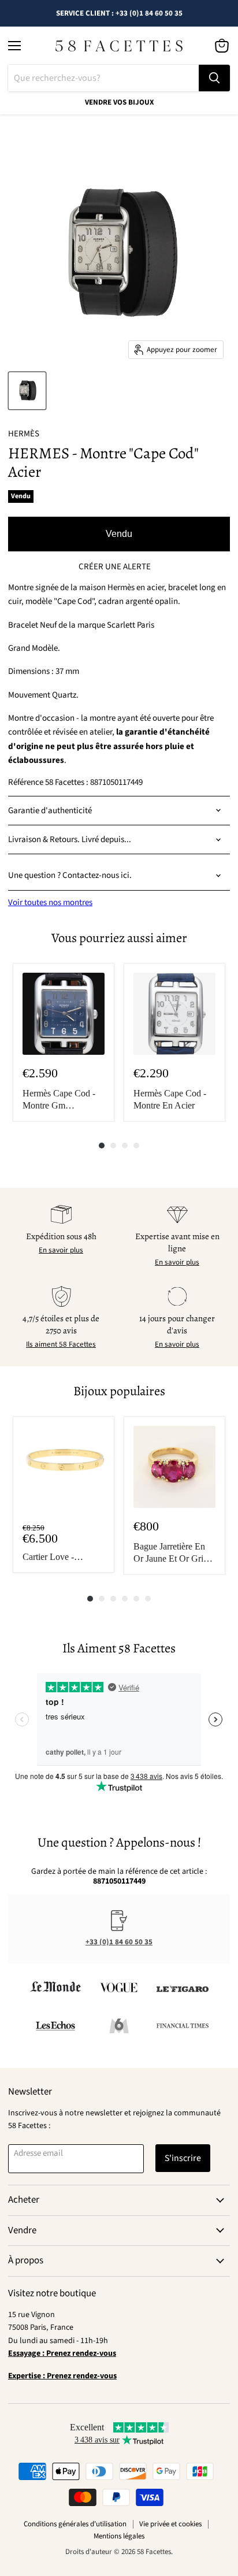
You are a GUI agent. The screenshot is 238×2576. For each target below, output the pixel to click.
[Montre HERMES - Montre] (27, 391)
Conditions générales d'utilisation (75, 2524)
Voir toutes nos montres (50, 902)
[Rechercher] (214, 78)
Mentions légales (119, 2536)
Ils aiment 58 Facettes (61, 1344)
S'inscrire (183, 2158)
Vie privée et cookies (170, 2524)
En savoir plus (61, 1250)
